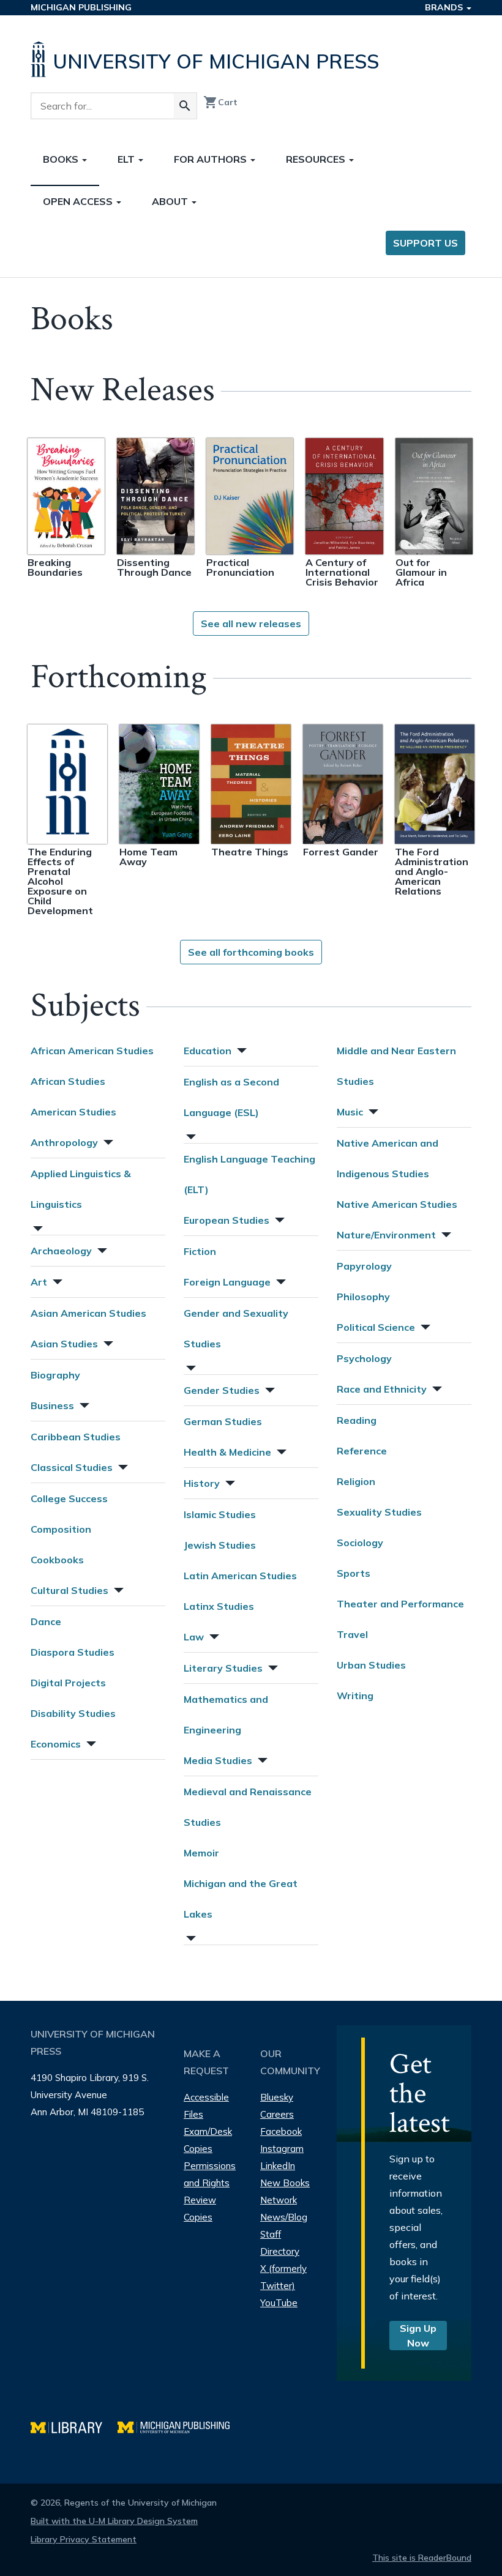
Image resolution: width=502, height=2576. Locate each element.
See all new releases (251, 624)
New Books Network (285, 2191)
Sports (354, 1573)
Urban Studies (371, 1665)
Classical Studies (72, 1467)
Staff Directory (280, 2243)
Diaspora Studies (73, 1652)
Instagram (282, 2149)
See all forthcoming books (251, 952)
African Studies (68, 1081)
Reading (357, 1420)
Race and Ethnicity (382, 1389)
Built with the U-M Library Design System (114, 2521)
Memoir (201, 1853)
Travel (352, 1634)
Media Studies (218, 1760)
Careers (277, 2114)
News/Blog (284, 2217)
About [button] (171, 201)
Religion (356, 1481)
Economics (56, 1744)
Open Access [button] (79, 201)
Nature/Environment (386, 1235)
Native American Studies (397, 1204)
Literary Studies (223, 1668)
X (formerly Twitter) (283, 2277)
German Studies (223, 1421)
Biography (55, 1375)
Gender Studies (222, 1390)
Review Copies (200, 2209)
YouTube (279, 2303)
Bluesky (277, 2097)
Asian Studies (64, 1344)
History (202, 1483)
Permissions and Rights (210, 2174)
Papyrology (364, 1266)
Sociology (360, 1543)
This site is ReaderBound (422, 2558)
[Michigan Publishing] (180, 2426)
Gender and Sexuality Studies (236, 1328)
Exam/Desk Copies (208, 2140)
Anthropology (64, 1142)
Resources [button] (317, 159)
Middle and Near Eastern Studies (396, 1066)
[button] (107, 1141)
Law (194, 1637)
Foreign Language (227, 1282)
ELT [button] (127, 159)
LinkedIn (278, 2166)
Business (52, 1405)
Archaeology (61, 1251)
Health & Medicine (227, 1452)
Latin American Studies (240, 1576)
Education (208, 1051)
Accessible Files (206, 2106)
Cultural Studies (69, 1590)
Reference (362, 1451)
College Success (69, 1498)
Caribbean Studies (76, 1437)
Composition (61, 1529)
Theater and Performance (400, 1604)
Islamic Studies (220, 1514)
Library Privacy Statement (84, 2539)
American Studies (73, 1112)
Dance (46, 1621)
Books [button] (62, 159)
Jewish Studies (220, 1545)
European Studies (227, 1220)
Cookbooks (57, 1560)
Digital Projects (68, 1683)
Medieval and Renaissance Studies (248, 1807)
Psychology (364, 1358)
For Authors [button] (212, 159)
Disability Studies (73, 1713)
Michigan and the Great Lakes (241, 1899)
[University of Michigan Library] (74, 2426)
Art (39, 1282)
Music (350, 1112)
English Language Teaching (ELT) (249, 1174)
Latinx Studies (219, 1606)
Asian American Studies (88, 1313)
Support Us (425, 243)
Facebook (281, 2131)
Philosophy (363, 1297)
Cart (220, 102)
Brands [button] (445, 7)
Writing (355, 1696)
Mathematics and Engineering (226, 1714)
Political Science (376, 1327)
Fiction (200, 1251)
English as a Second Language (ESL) (231, 1097)
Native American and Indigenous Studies (388, 1158)
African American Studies (92, 1051)
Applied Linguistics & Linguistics (81, 1189)
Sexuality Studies (379, 1512)
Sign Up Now (418, 2336)
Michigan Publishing (81, 7)
